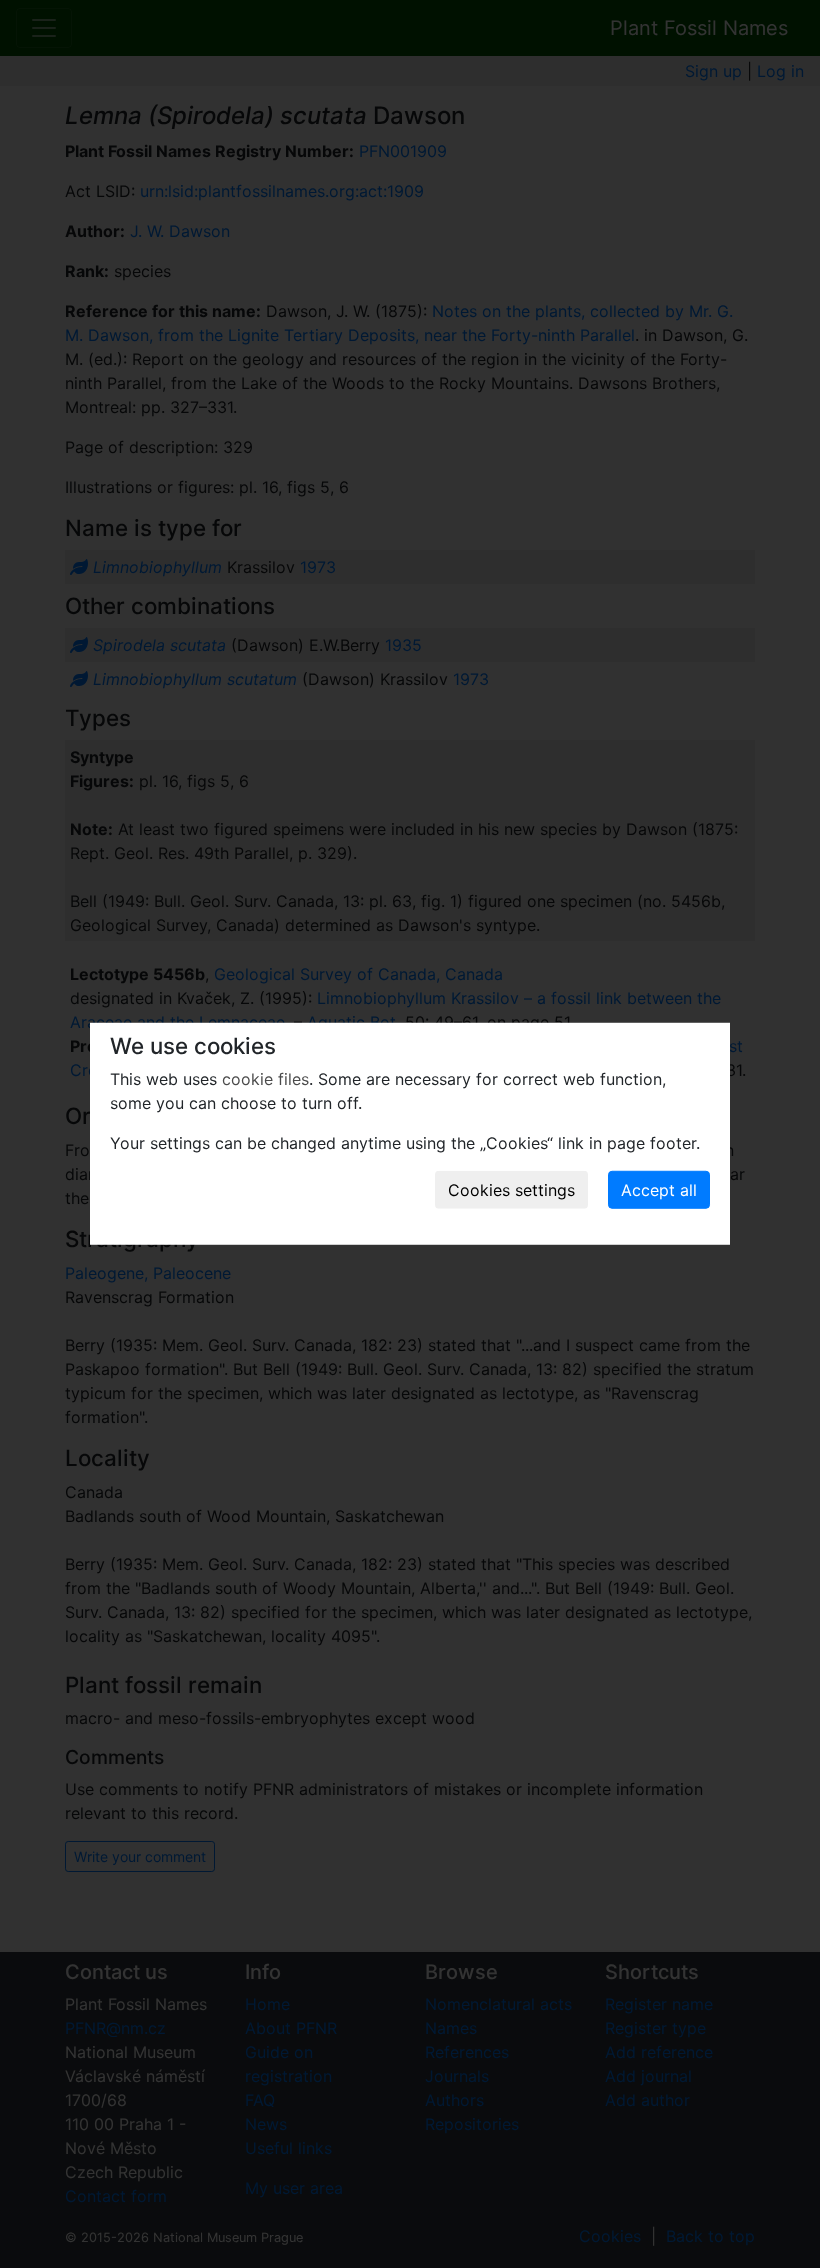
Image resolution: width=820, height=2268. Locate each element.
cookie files (265, 1079)
